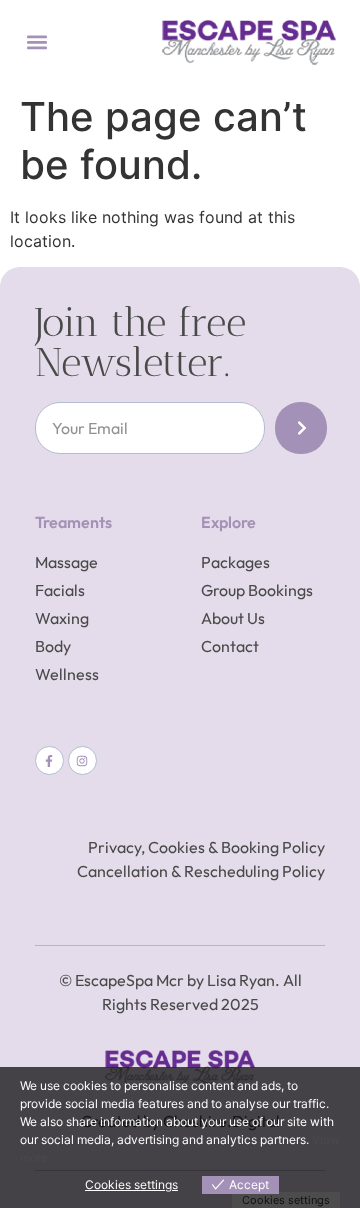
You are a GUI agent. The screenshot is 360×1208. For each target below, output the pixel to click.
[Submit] (301, 428)
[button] (36, 42)
